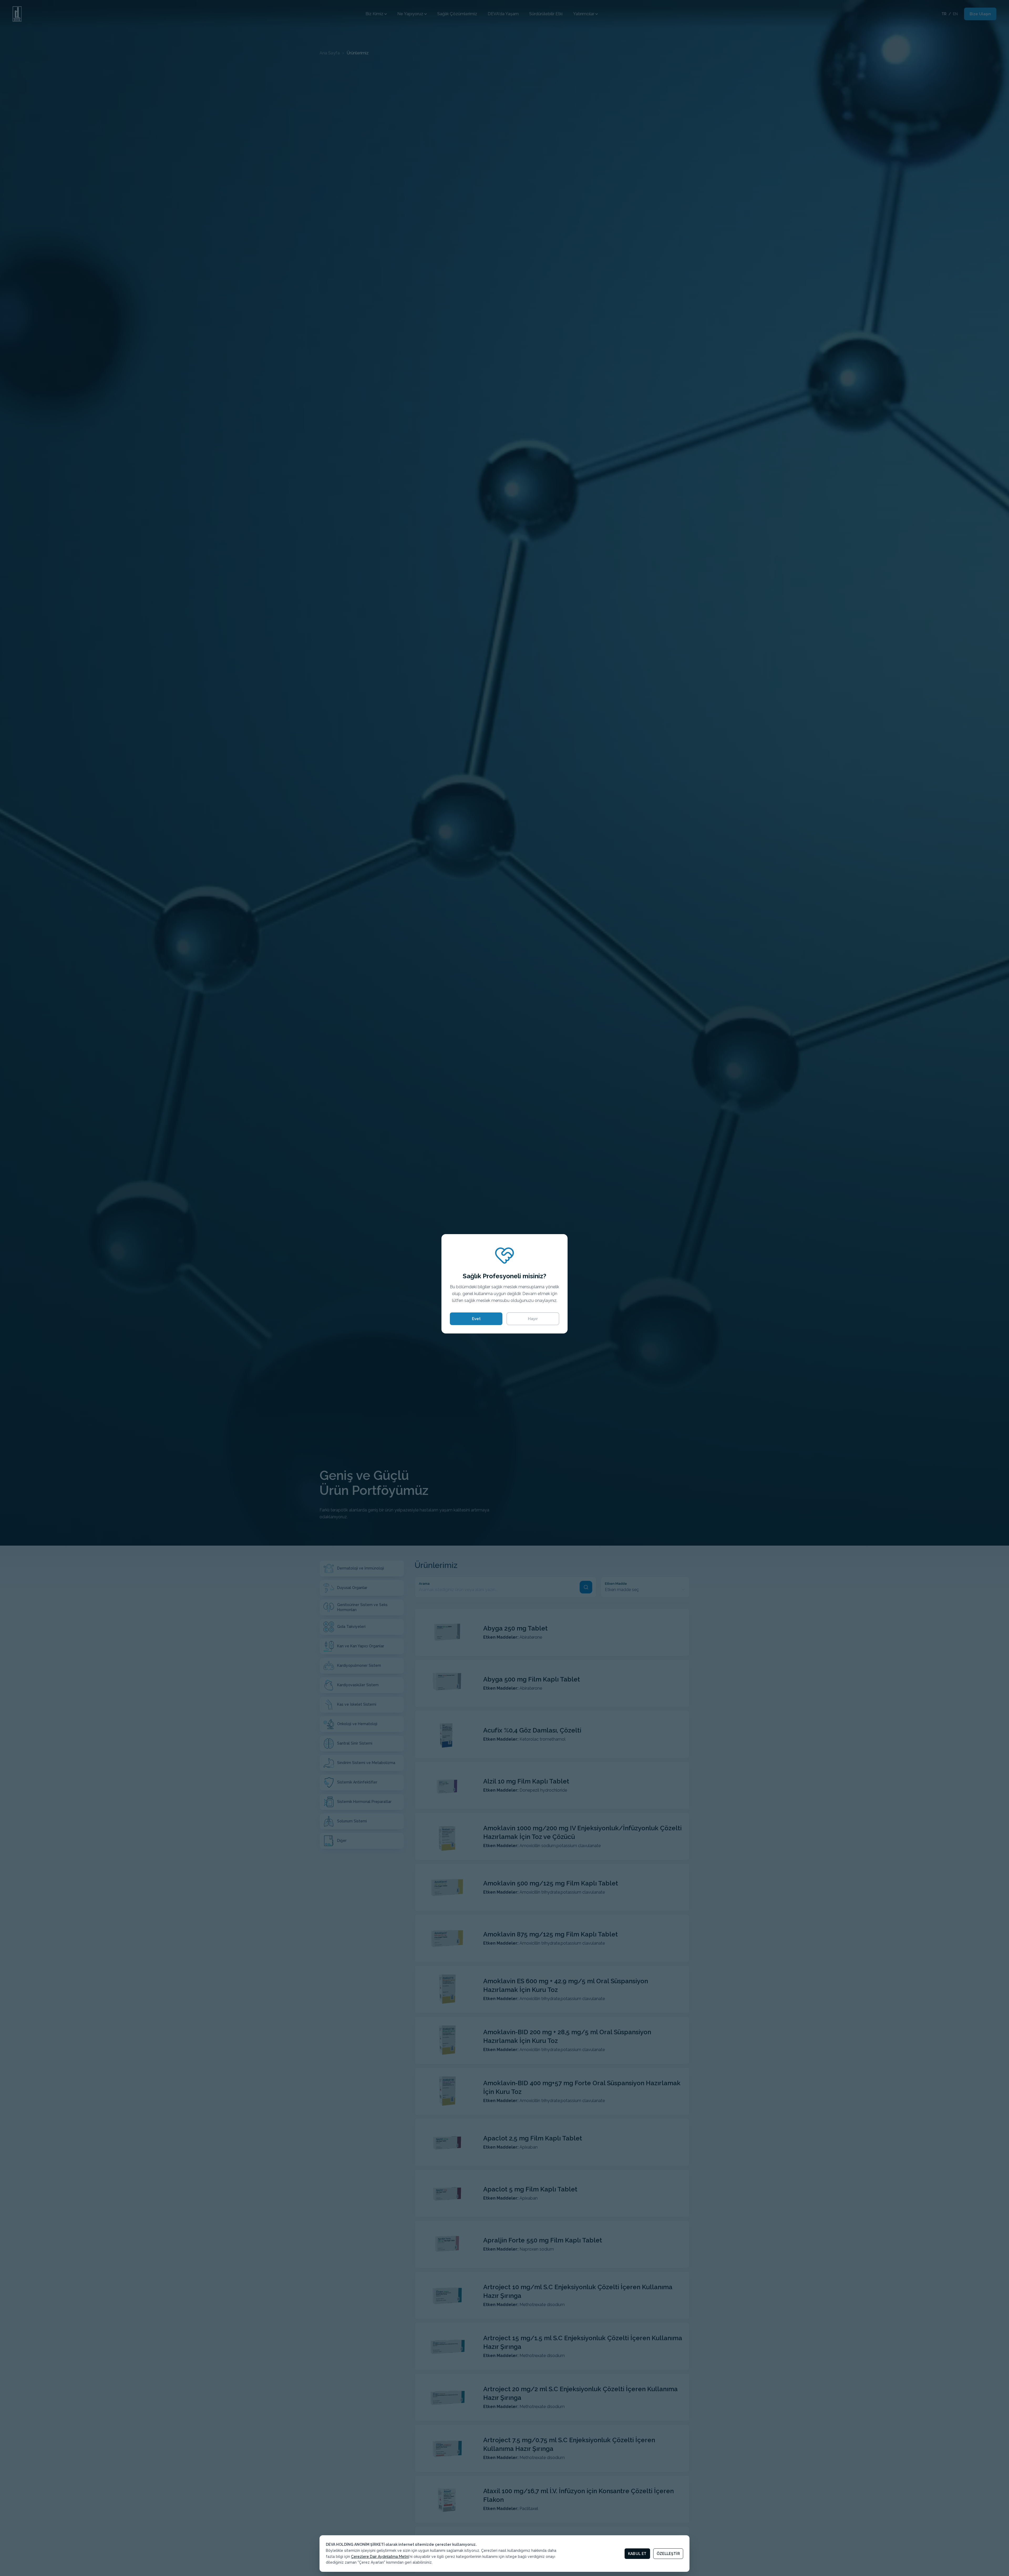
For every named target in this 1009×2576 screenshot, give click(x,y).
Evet (476, 1319)
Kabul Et (637, 2554)
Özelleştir (668, 2554)
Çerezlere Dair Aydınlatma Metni (380, 2557)
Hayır (533, 1319)
